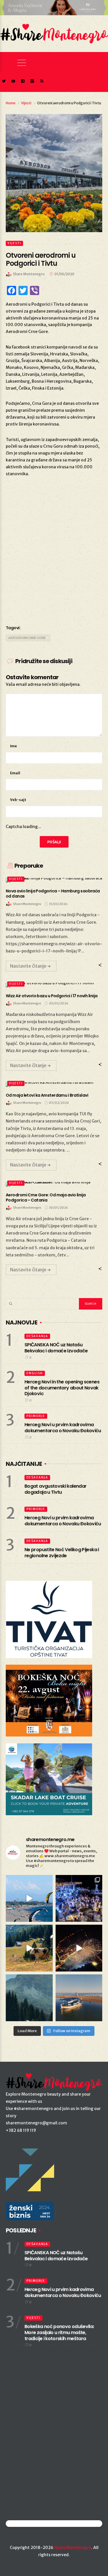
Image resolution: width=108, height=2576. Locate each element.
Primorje (36, 1416)
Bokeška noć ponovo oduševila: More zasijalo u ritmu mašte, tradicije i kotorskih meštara (59, 2333)
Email (15, 773)
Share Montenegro (73, 2548)
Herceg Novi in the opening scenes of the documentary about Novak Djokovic (62, 1388)
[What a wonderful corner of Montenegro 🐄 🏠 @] (29, 1948)
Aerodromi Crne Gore (27, 638)
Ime (14, 746)
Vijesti (26, 103)
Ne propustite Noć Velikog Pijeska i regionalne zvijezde (62, 1553)
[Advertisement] (54, 558)
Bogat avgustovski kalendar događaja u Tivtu (55, 1489)
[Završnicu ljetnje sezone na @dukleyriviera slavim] (79, 1898)
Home (11, 103)
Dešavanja (37, 1336)
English (35, 1373)
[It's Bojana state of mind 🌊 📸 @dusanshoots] (79, 1998)
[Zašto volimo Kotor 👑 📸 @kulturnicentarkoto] (79, 1948)
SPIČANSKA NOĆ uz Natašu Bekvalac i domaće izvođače (56, 1348)
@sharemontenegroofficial (31, 2524)
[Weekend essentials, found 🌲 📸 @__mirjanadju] (29, 1998)
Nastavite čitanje (28, 966)
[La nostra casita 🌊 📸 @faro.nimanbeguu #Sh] (29, 1898)
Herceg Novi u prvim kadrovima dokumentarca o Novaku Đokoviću (63, 1428)
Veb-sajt (18, 800)
